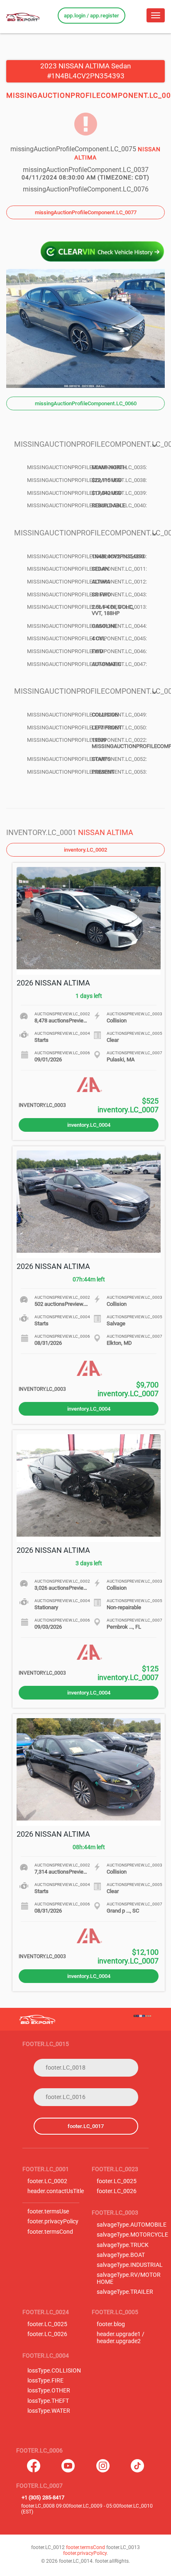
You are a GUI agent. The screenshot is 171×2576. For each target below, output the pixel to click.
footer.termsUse (48, 2212)
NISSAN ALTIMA (106, 832)
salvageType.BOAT (121, 2255)
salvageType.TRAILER (125, 2292)
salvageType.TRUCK (123, 2245)
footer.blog (111, 2324)
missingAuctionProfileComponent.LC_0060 (86, 403)
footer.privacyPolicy (53, 2221)
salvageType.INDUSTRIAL (130, 2265)
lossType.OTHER (49, 2391)
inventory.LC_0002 (85, 850)
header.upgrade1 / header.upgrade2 (121, 2338)
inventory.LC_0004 (89, 1125)
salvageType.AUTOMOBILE (132, 2225)
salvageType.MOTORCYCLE (132, 2235)
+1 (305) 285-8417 (43, 2497)
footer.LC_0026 (117, 2191)
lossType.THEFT (48, 2401)
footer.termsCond (50, 2232)
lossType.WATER (49, 2411)
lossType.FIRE (45, 2381)
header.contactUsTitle (56, 2191)
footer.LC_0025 (117, 2181)
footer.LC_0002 (47, 2181)
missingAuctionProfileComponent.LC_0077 (86, 212)
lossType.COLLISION (54, 2371)
